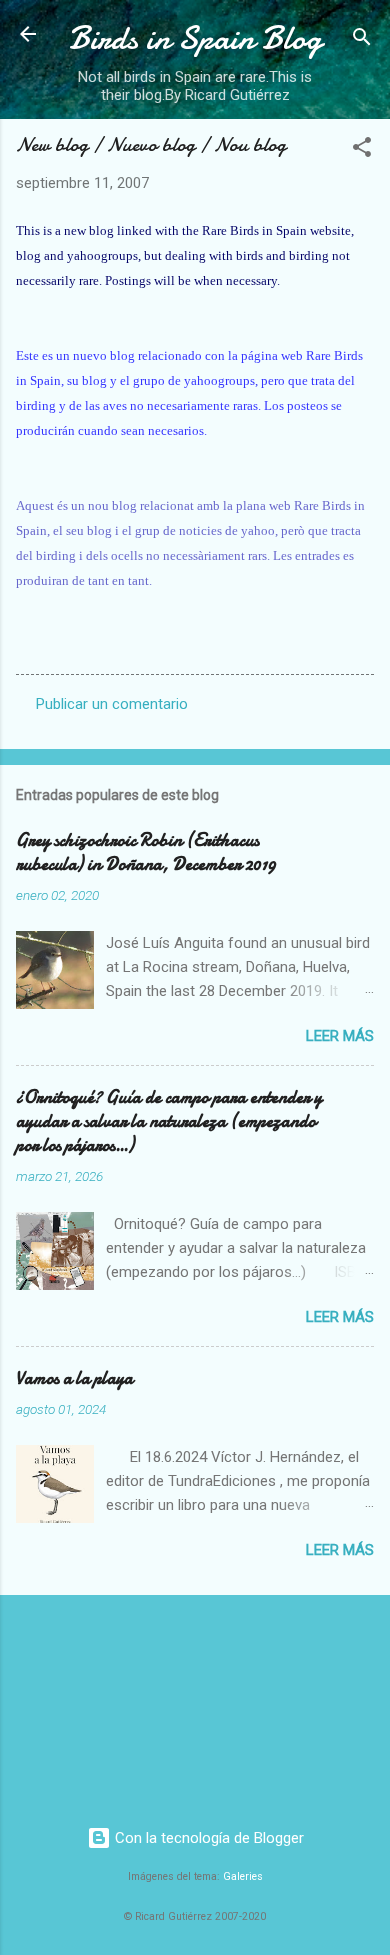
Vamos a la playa (74, 1378)
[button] (362, 150)
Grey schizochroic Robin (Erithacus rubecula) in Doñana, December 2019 (146, 852)
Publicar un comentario (112, 704)
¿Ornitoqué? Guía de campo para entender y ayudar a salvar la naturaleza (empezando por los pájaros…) (169, 1121)
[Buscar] (362, 40)
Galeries (243, 1876)
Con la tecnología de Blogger (207, 1838)
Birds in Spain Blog (195, 38)
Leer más (340, 1036)
